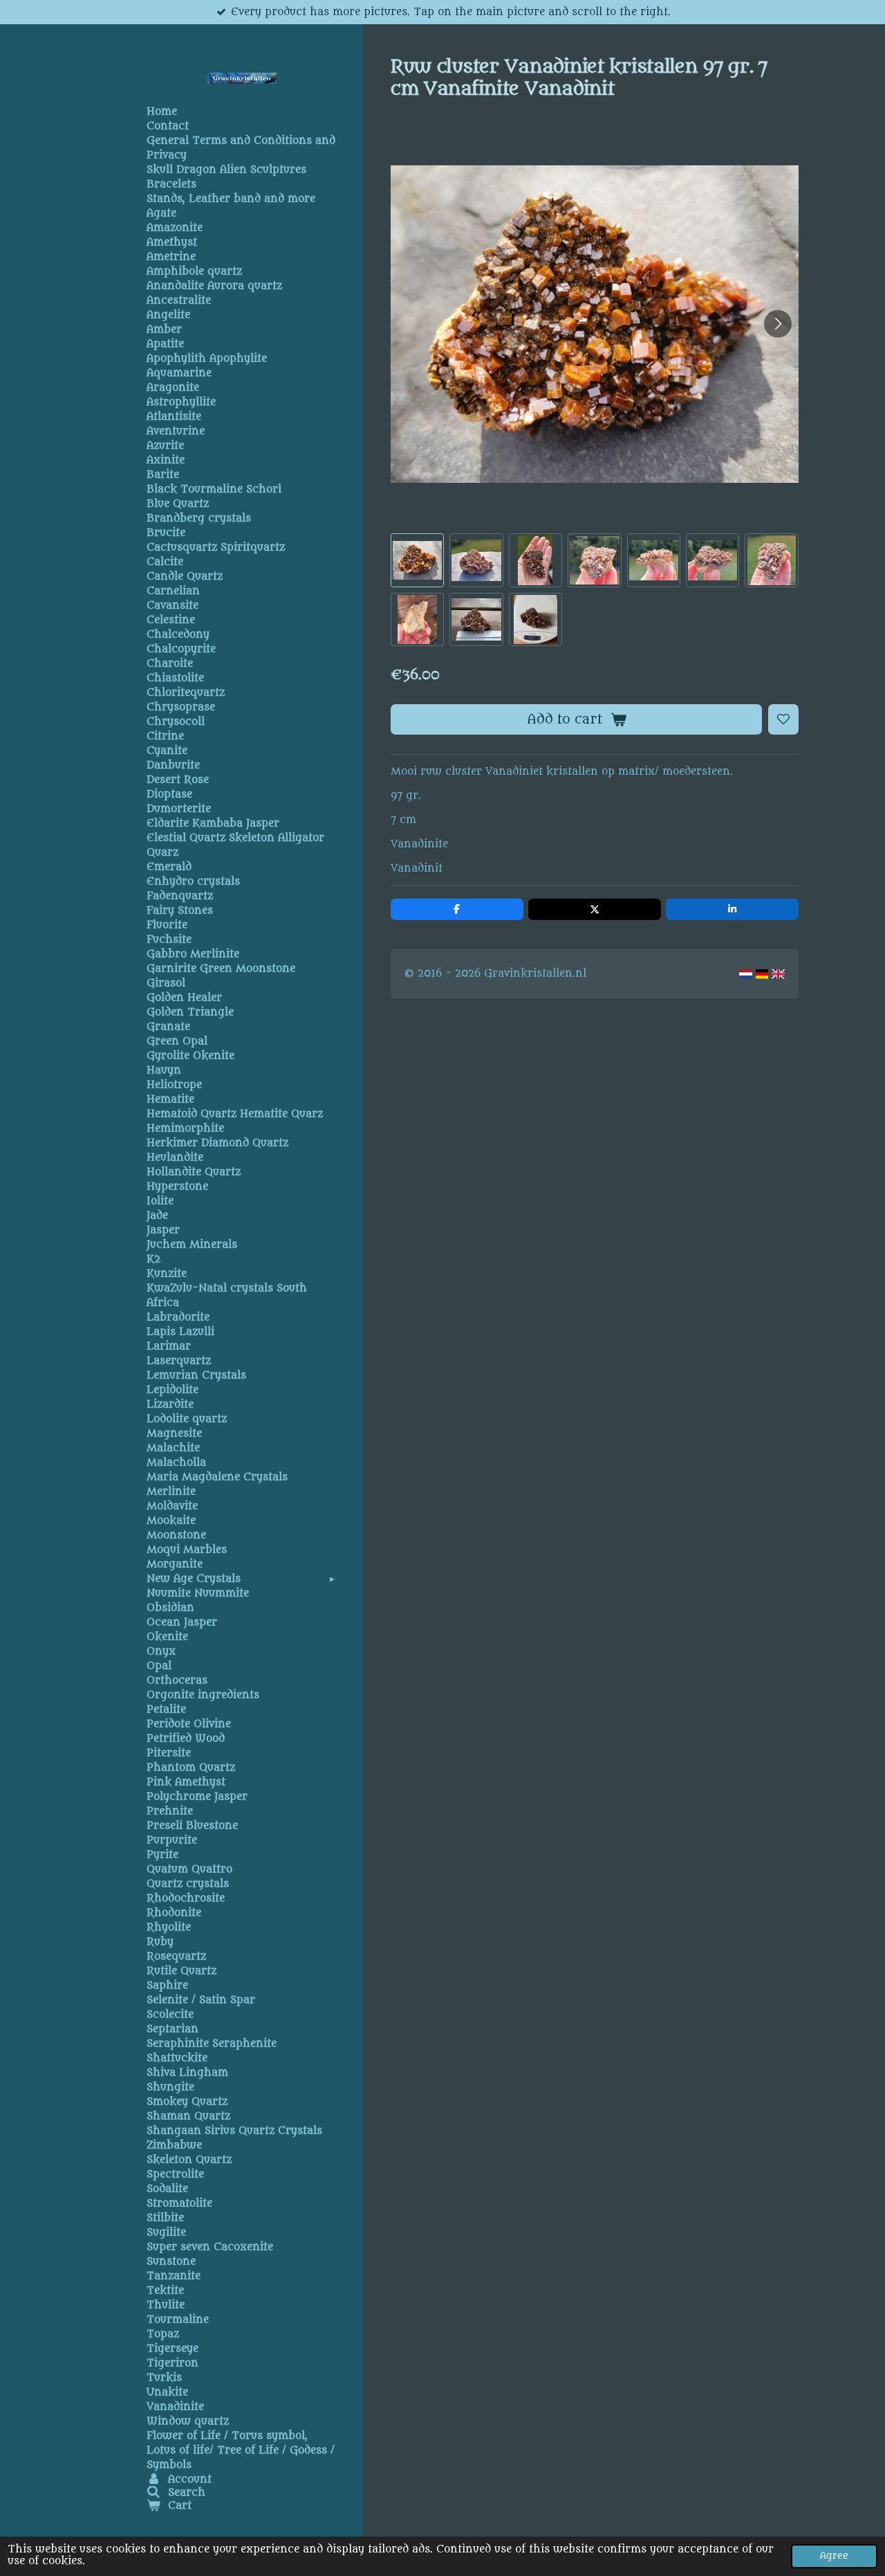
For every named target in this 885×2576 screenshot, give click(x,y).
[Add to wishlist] (783, 719)
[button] (417, 560)
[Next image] (778, 324)
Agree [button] (834, 2556)
